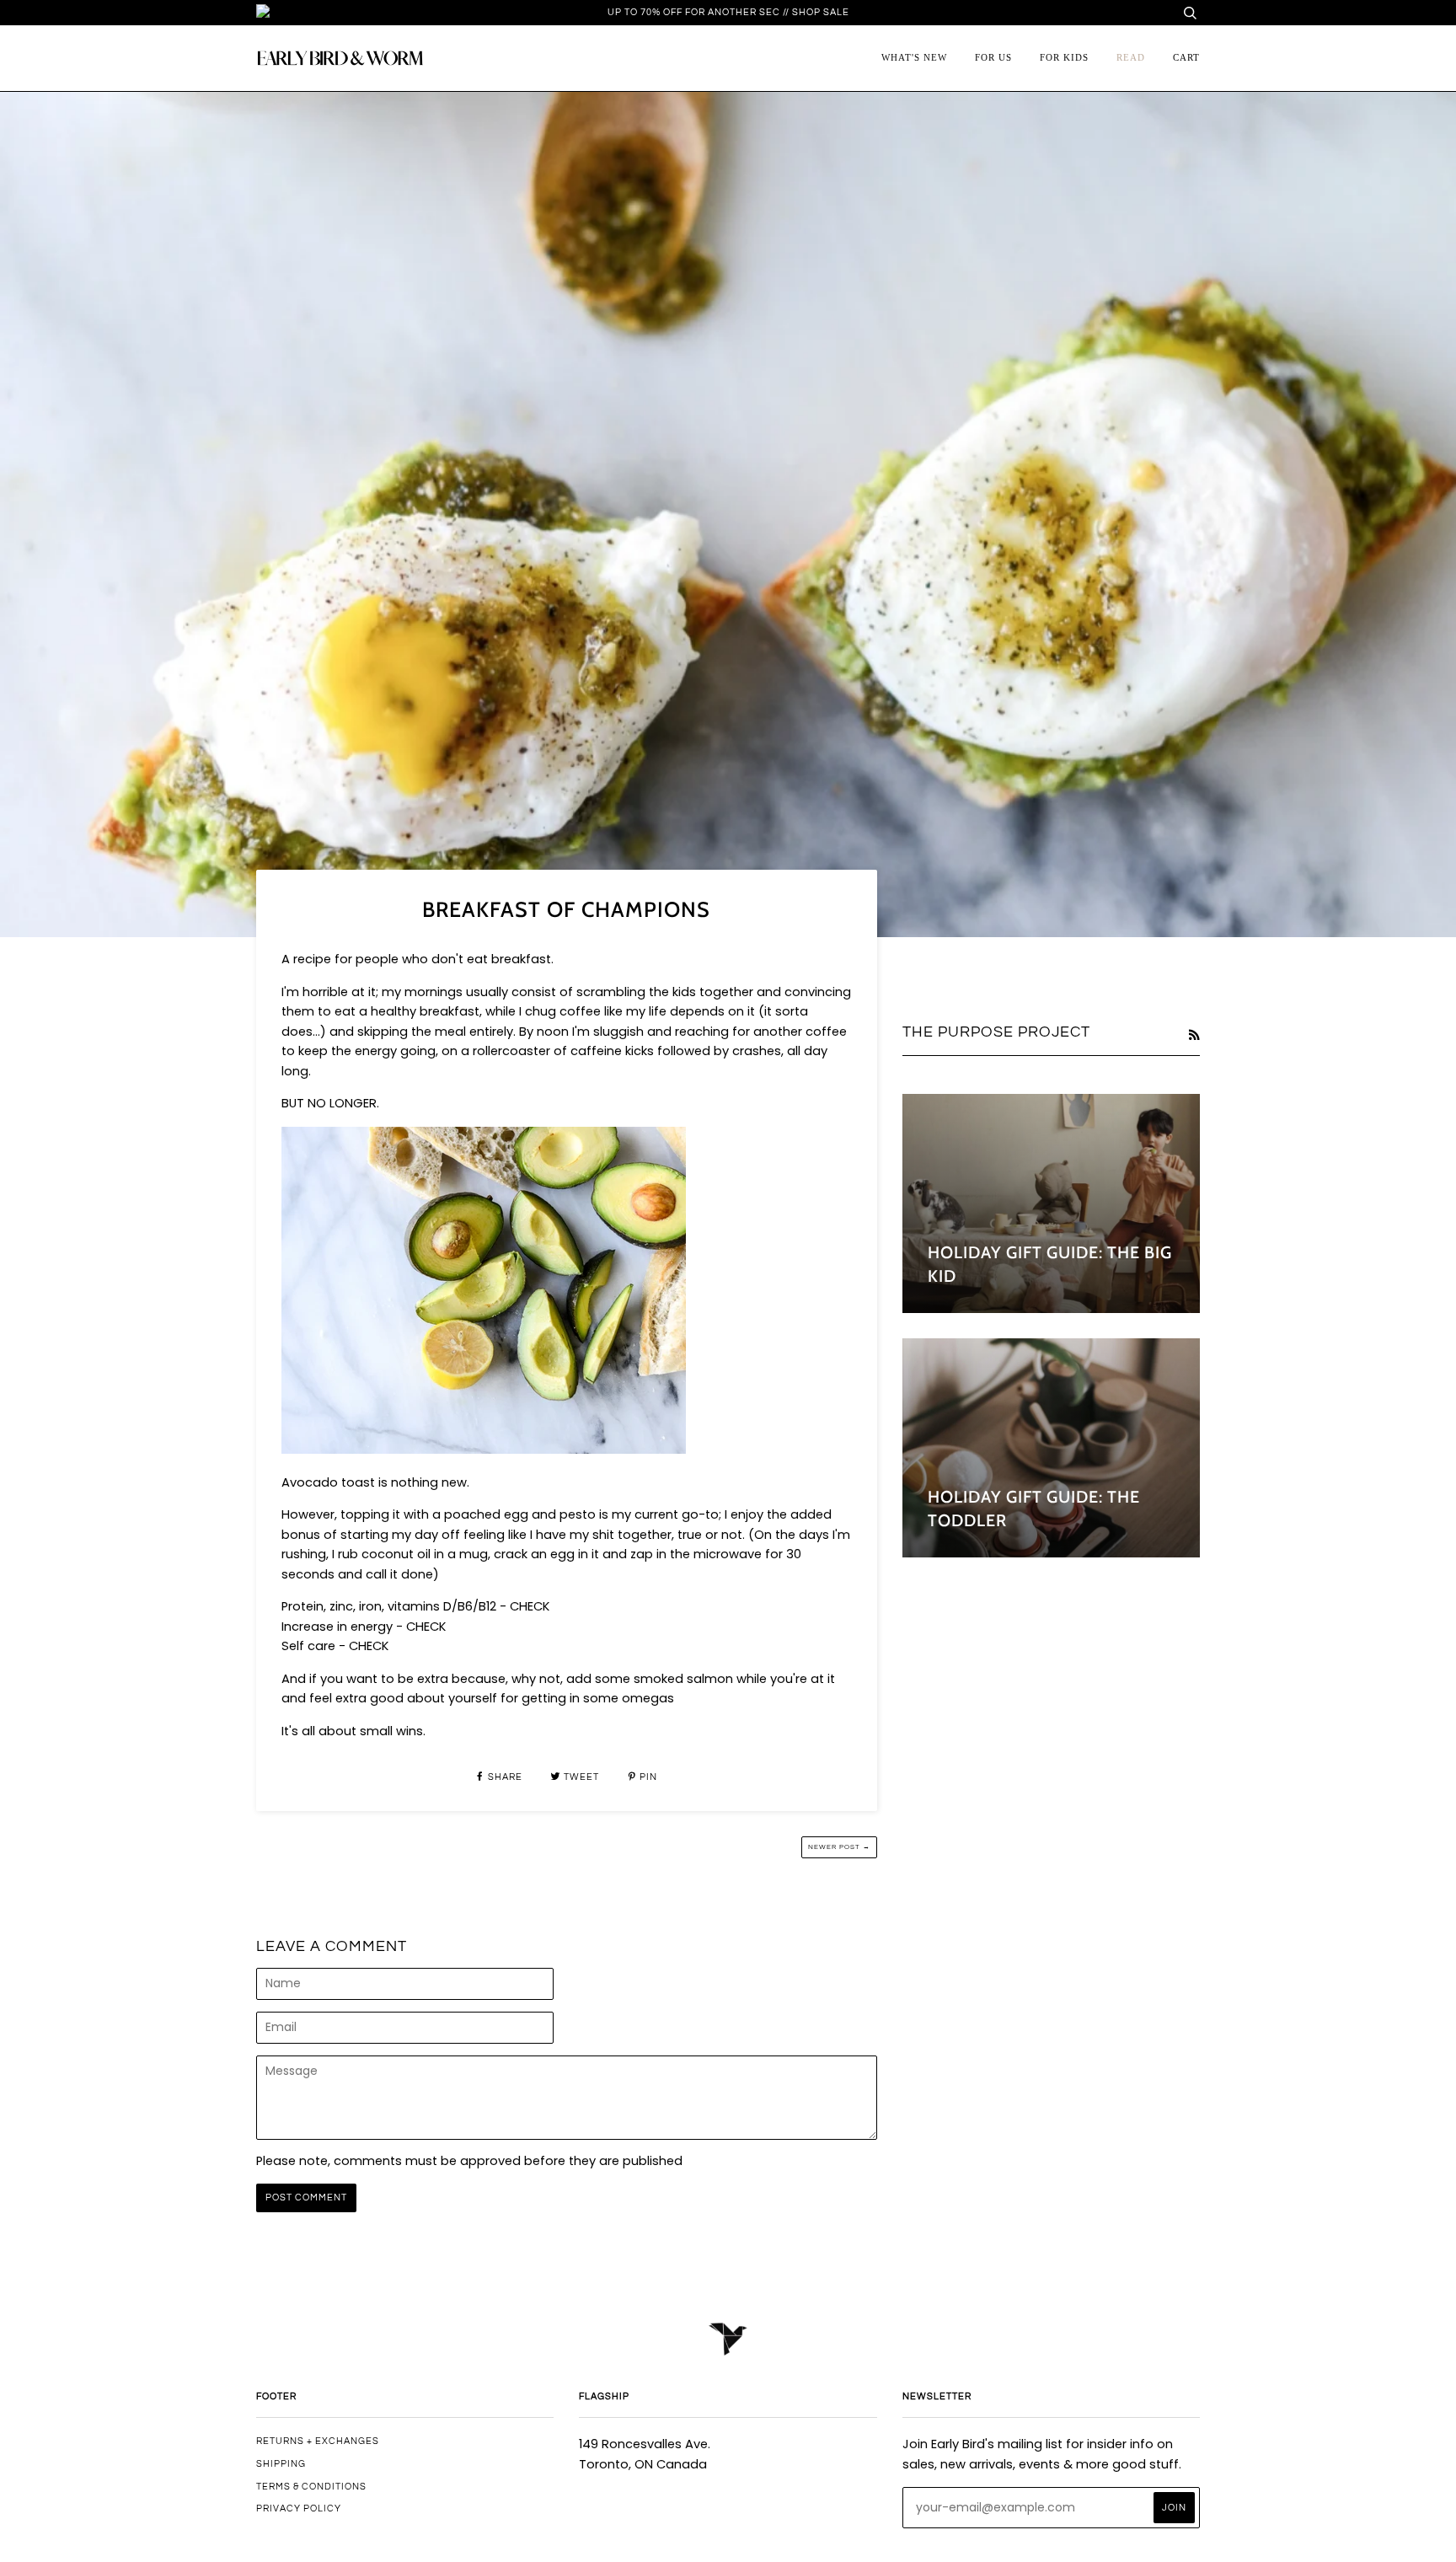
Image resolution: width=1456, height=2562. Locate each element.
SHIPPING (281, 2464)
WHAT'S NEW (914, 57)
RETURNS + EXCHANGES (318, 2441)
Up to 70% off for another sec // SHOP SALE (728, 12)
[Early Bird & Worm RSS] (1194, 1035)
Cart (1186, 57)
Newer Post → (839, 1847)
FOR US (993, 57)
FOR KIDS (1064, 57)
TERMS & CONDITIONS (311, 2487)
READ (1131, 57)
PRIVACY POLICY (299, 2508)
